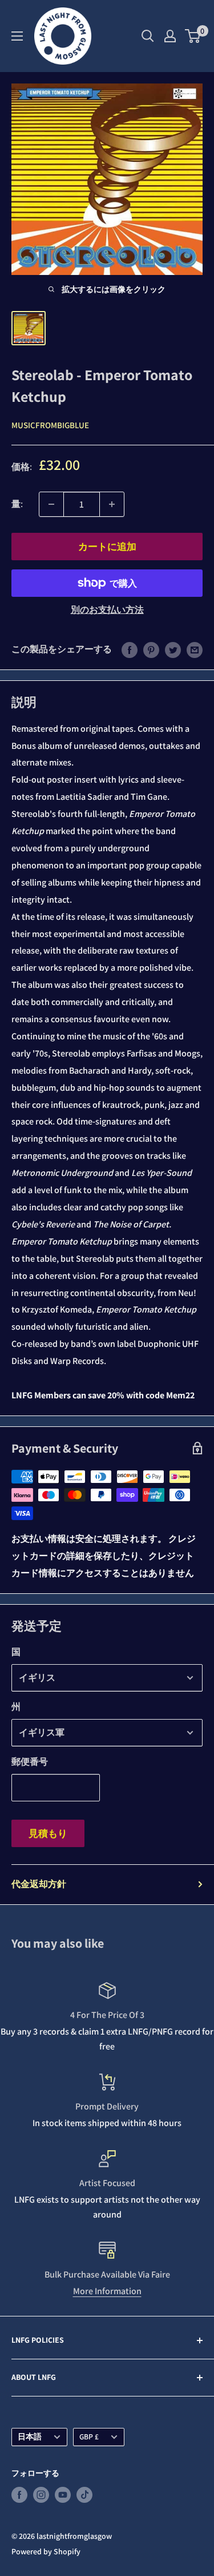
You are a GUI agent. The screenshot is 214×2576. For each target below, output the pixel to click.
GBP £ (89, 2437)
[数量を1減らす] (51, 504)
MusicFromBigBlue (50, 425)
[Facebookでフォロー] (19, 2495)
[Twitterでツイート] (173, 649)
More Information (107, 2291)
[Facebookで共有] (130, 649)
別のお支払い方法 (107, 610)
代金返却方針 (39, 1884)
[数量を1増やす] (112, 504)
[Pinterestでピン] (151, 649)
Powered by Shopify (46, 2551)
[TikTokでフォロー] (84, 2495)
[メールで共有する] (195, 649)
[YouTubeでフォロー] (63, 2495)
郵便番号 (30, 1762)
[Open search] (148, 36)
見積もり (48, 1833)
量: (17, 504)
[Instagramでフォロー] (41, 2495)
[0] (193, 36)
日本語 (30, 2437)
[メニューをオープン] (17, 36)
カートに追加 (107, 547)
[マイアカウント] (170, 36)
